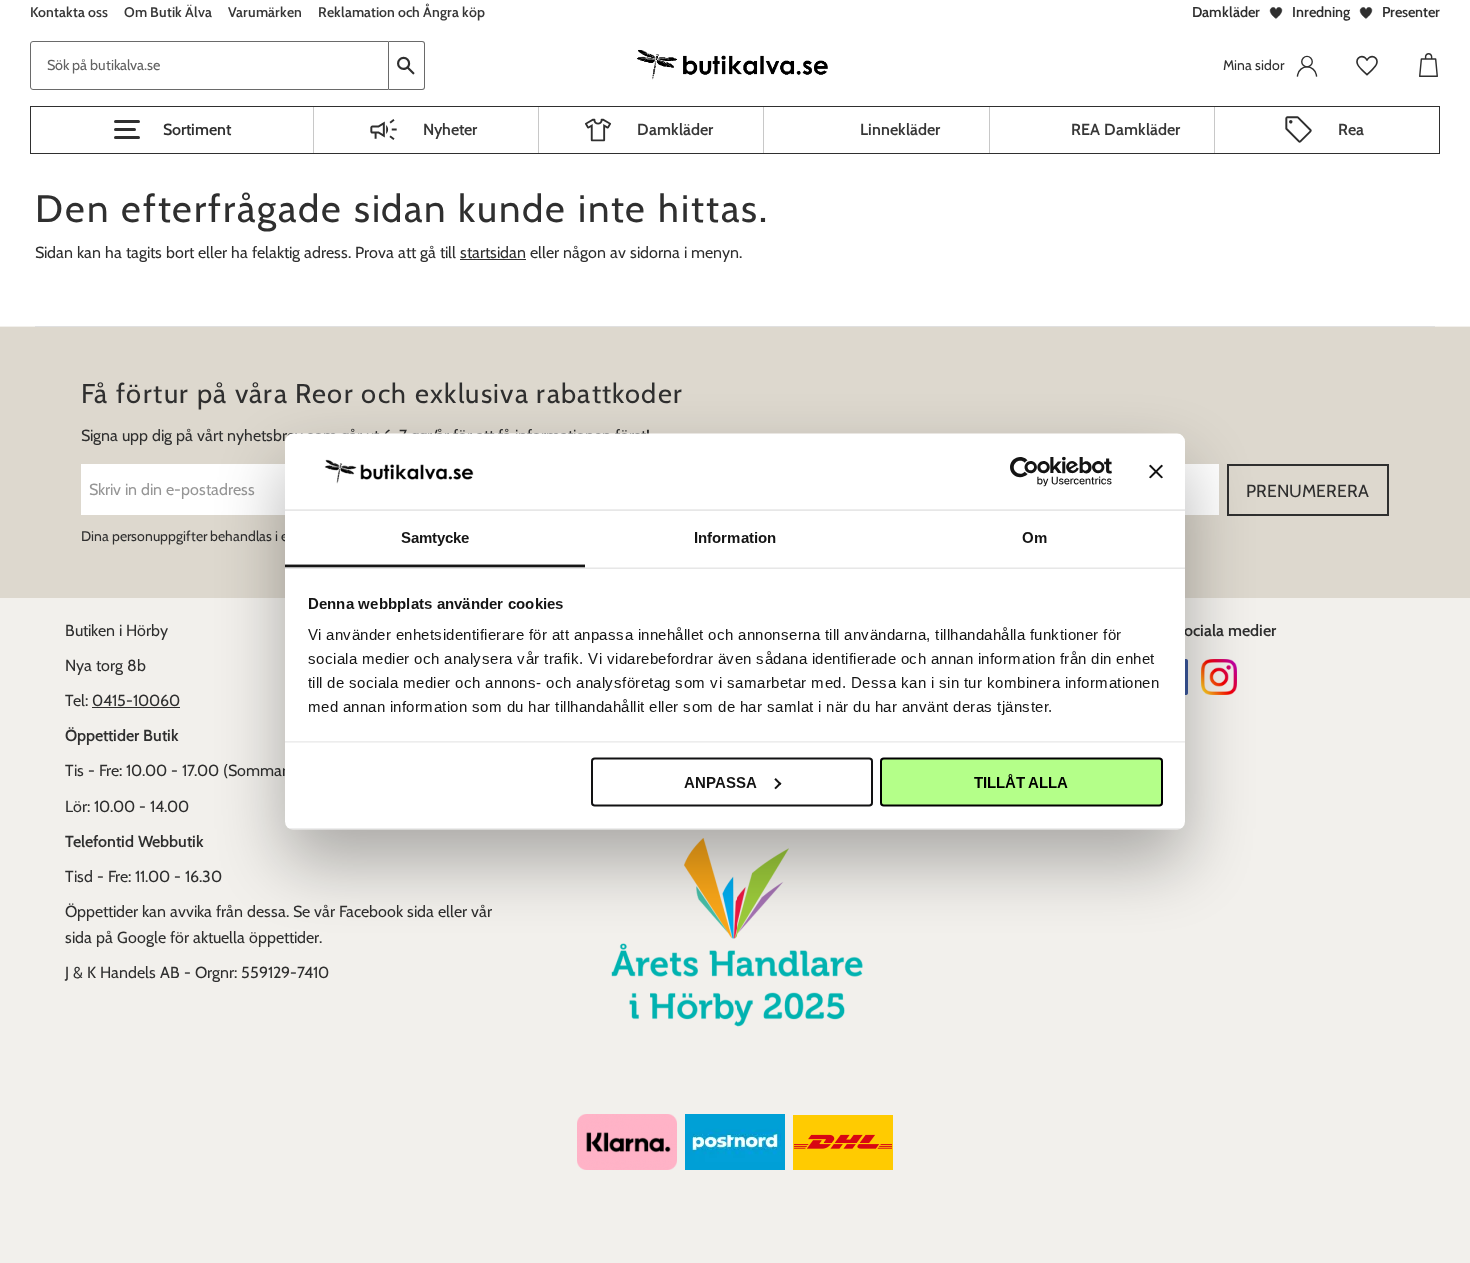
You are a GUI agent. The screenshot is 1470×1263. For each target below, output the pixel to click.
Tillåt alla (1021, 781)
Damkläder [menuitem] (675, 129)
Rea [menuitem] (1351, 129)
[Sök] (407, 65)
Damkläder (1226, 12)
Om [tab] (1034, 537)
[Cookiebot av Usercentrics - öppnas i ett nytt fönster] (1024, 471)
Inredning (1321, 12)
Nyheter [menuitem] (450, 129)
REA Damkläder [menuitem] (1125, 129)
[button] (172, 130)
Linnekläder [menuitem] (900, 129)
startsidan (493, 252)
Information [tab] (735, 537)
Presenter (1411, 12)
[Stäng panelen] (1156, 471)
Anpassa (720, 781)
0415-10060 (136, 700)
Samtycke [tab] (435, 537)
